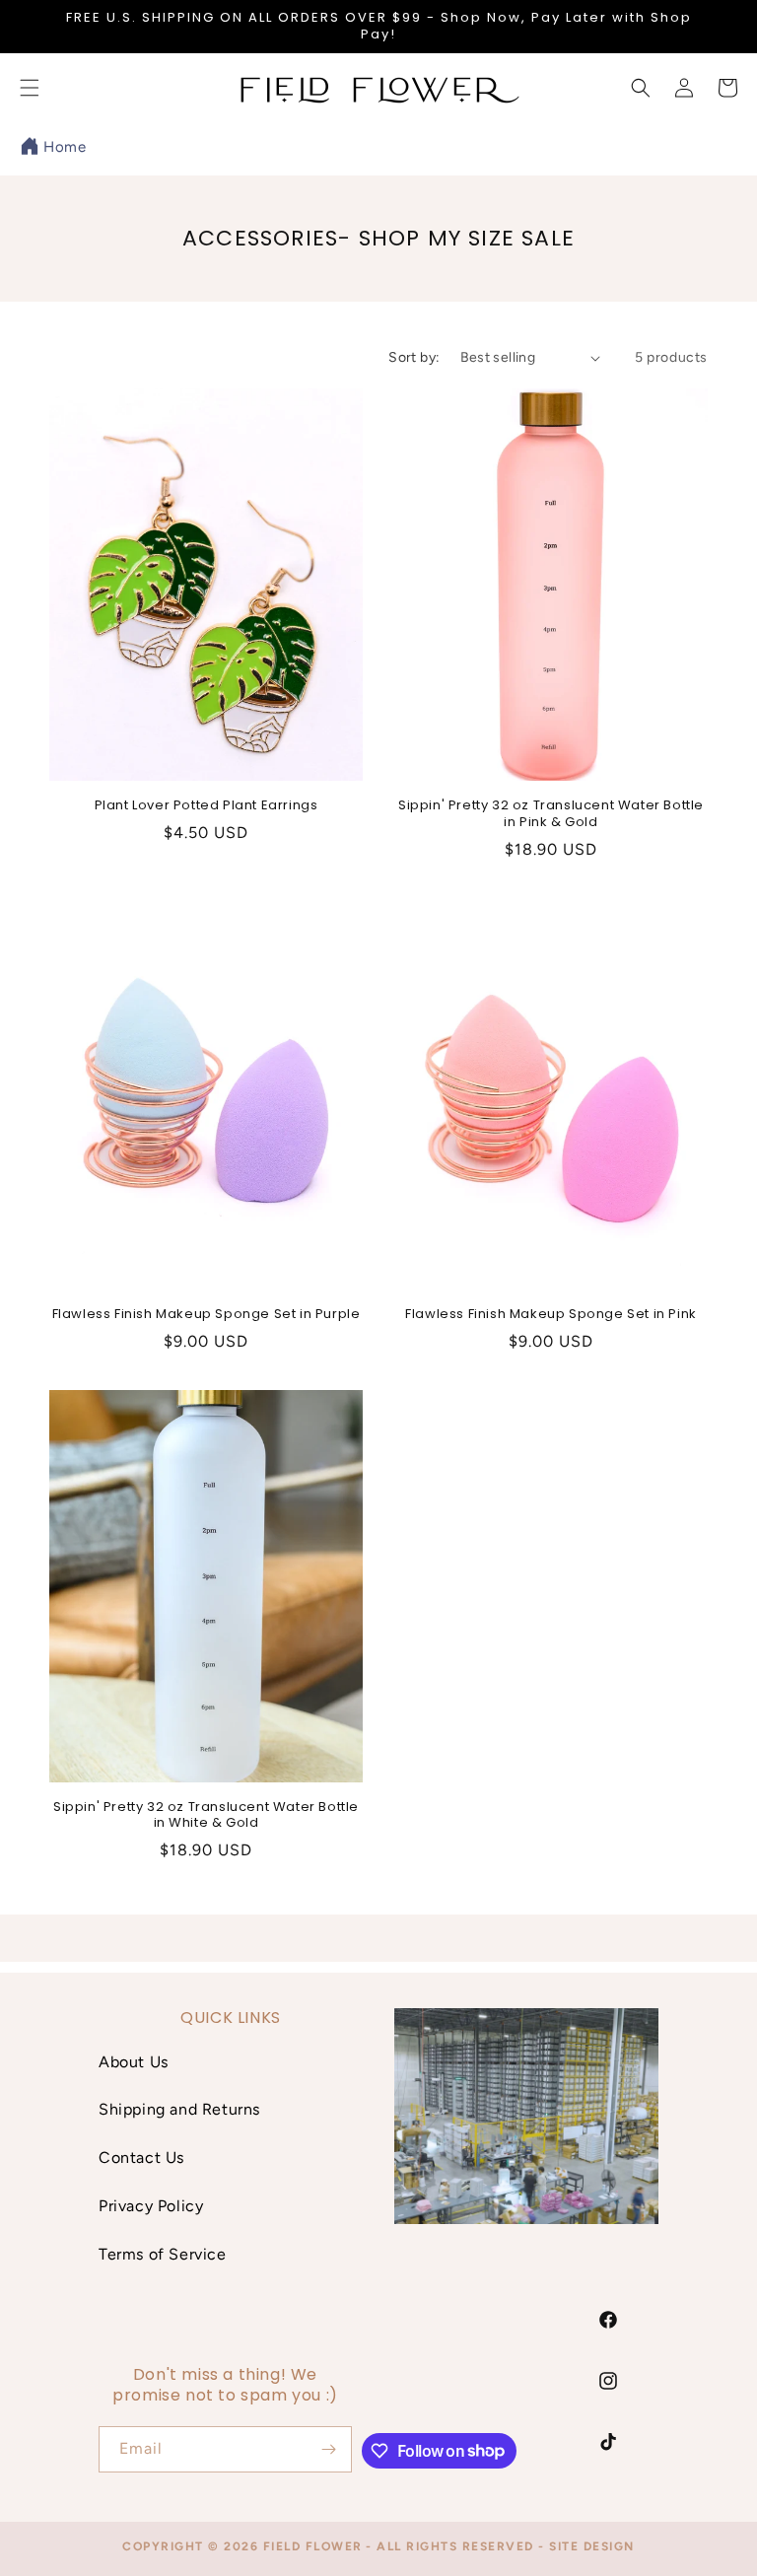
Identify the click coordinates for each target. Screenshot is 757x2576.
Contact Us (141, 2158)
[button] (641, 88)
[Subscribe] (329, 2449)
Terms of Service (163, 2254)
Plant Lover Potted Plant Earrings (206, 806)
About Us (134, 2062)
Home (65, 147)
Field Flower (313, 2546)
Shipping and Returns (179, 2109)
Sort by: (414, 357)
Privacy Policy (151, 2206)
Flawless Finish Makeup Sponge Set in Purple (206, 1315)
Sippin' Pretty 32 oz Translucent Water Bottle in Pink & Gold (551, 814)
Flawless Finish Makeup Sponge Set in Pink (551, 1315)
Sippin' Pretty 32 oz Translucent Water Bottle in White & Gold (206, 1816)
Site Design (592, 2546)
